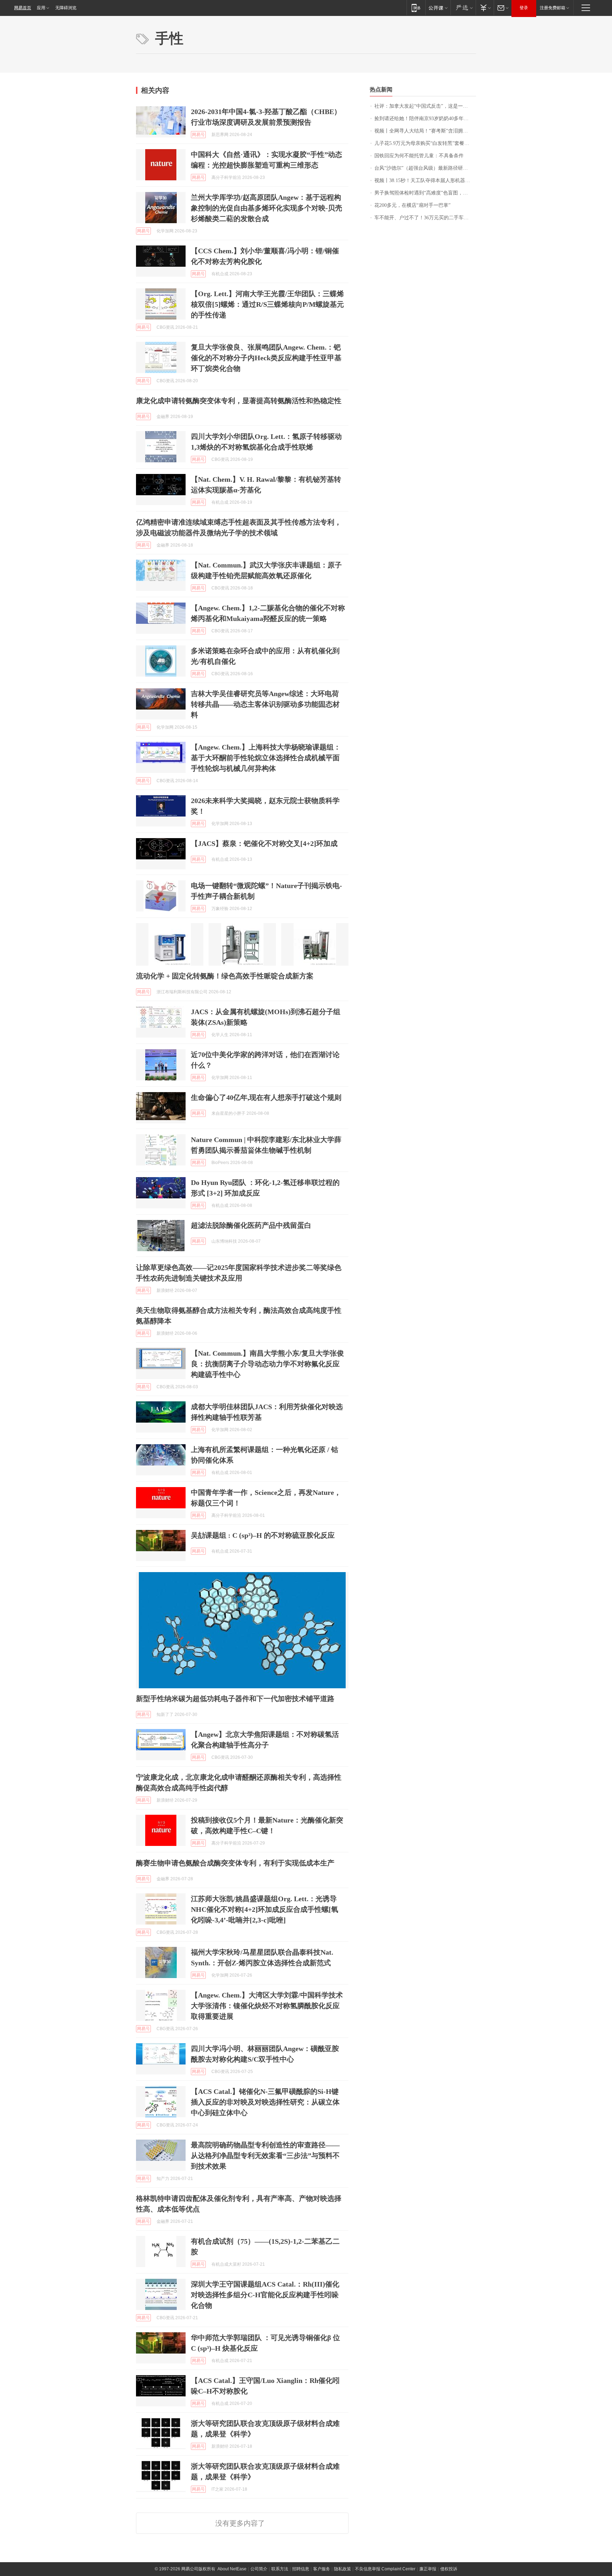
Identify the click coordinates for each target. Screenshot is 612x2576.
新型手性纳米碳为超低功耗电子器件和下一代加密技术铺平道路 (235, 1699)
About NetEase (232, 2569)
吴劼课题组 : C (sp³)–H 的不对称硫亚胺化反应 (263, 1535)
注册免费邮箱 (552, 8)
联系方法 (280, 2569)
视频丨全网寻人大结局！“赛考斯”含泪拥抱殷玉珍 (425, 131)
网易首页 (23, 8)
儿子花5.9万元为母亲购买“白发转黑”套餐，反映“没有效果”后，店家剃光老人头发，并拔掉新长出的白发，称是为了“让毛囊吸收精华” (425, 143)
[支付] (485, 8)
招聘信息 (301, 2569)
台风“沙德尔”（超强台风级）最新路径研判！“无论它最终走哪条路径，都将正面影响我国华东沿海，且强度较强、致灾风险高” (425, 168)
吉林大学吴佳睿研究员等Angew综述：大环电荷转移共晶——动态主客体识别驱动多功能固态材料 (265, 704)
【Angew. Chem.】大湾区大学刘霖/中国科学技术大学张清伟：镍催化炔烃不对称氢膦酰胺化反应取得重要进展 (267, 2006)
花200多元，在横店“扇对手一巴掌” (412, 205)
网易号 (198, 135)
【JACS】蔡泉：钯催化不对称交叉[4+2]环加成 (264, 843)
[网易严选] (463, 8)
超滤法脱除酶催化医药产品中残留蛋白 (251, 1225)
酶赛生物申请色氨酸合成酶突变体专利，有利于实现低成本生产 (235, 1863)
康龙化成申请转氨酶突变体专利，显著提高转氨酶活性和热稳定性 (239, 401)
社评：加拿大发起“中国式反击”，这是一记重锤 (425, 106)
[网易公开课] (438, 8)
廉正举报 (428, 2569)
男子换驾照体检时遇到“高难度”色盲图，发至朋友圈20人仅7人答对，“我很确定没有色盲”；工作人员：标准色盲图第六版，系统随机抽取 (425, 193)
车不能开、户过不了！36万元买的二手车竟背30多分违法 (425, 218)
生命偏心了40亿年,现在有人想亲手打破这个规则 (266, 1097)
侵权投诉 (449, 2569)
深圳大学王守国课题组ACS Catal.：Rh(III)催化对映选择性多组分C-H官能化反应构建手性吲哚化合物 (265, 2295)
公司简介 (259, 2569)
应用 (41, 8)
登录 (524, 8)
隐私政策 (342, 2569)
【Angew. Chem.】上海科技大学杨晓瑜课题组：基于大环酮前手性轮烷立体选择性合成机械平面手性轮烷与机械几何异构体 (266, 758)
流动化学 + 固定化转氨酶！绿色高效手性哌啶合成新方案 (225, 976)
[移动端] (416, 8)
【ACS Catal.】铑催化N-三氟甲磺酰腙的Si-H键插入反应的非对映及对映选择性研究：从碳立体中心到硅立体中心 (265, 2102)
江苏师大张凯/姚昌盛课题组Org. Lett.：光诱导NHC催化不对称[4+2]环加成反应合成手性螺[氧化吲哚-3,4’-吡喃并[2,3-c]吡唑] (265, 1909)
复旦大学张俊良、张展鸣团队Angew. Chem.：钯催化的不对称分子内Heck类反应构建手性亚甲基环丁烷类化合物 (266, 358)
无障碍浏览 (66, 8)
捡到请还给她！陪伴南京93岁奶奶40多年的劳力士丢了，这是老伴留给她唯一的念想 (425, 118)
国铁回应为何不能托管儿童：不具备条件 (419, 156)
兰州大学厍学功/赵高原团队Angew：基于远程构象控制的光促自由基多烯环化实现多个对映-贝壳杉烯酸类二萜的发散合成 (267, 208)
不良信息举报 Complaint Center (385, 2569)
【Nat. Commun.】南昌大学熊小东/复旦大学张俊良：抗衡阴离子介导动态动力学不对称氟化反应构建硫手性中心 (267, 1364)
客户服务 (322, 2569)
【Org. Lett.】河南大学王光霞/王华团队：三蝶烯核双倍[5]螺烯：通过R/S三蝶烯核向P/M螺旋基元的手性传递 (267, 304)
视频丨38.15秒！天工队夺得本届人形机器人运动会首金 (425, 180)
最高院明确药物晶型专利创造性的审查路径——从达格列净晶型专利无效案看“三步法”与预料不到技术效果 (265, 2156)
